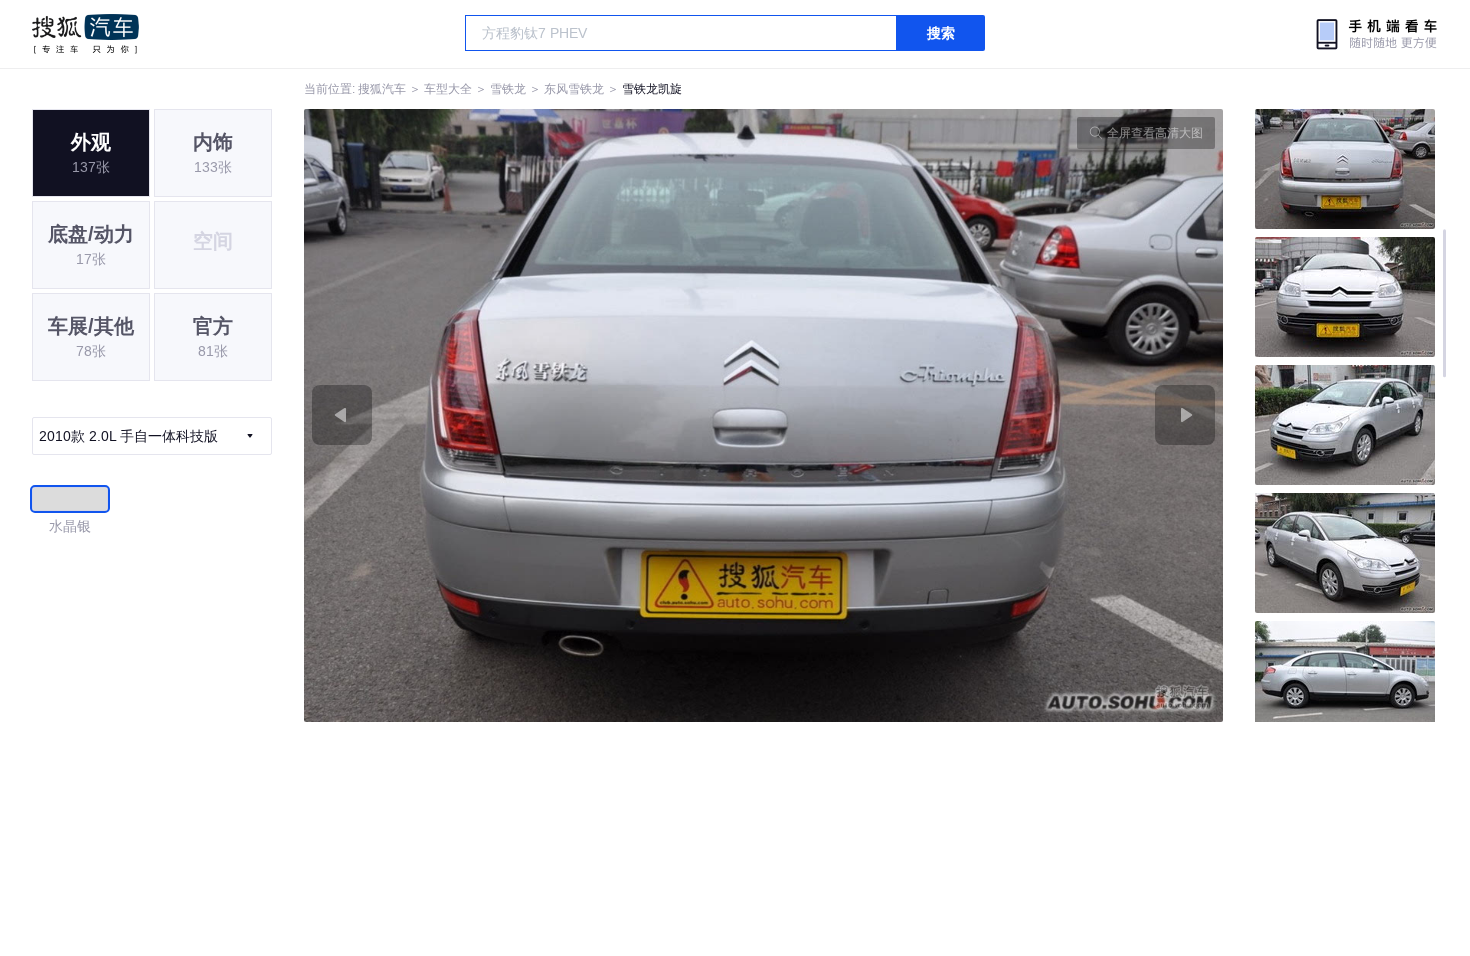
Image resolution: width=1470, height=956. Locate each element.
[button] (534, 415)
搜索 (941, 33)
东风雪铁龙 (574, 89)
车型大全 (448, 89)
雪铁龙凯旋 (652, 89)
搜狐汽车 (85, 34)
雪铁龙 (508, 89)
